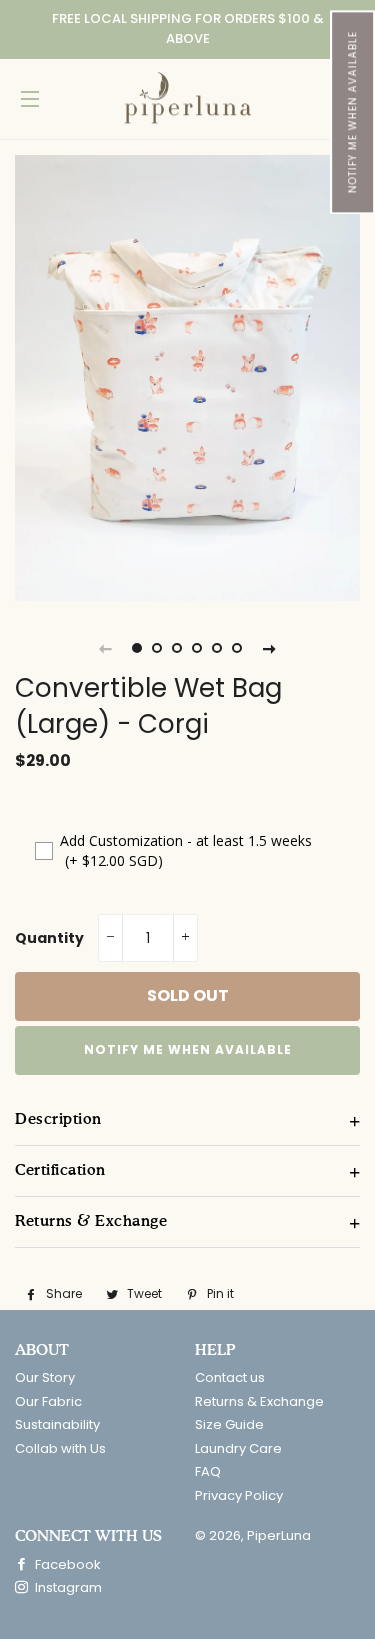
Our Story (45, 1377)
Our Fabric (48, 1401)
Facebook (66, 1564)
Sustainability (57, 1424)
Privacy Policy (239, 1495)
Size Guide (229, 1424)
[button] (352, 112)
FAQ (208, 1471)
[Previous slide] (106, 648)
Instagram (67, 1587)
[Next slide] (270, 648)
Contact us (230, 1377)
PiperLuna (279, 1535)
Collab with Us (60, 1448)
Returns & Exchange (259, 1401)
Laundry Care (238, 1448)
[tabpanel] (187, 378)
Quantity (49, 938)
